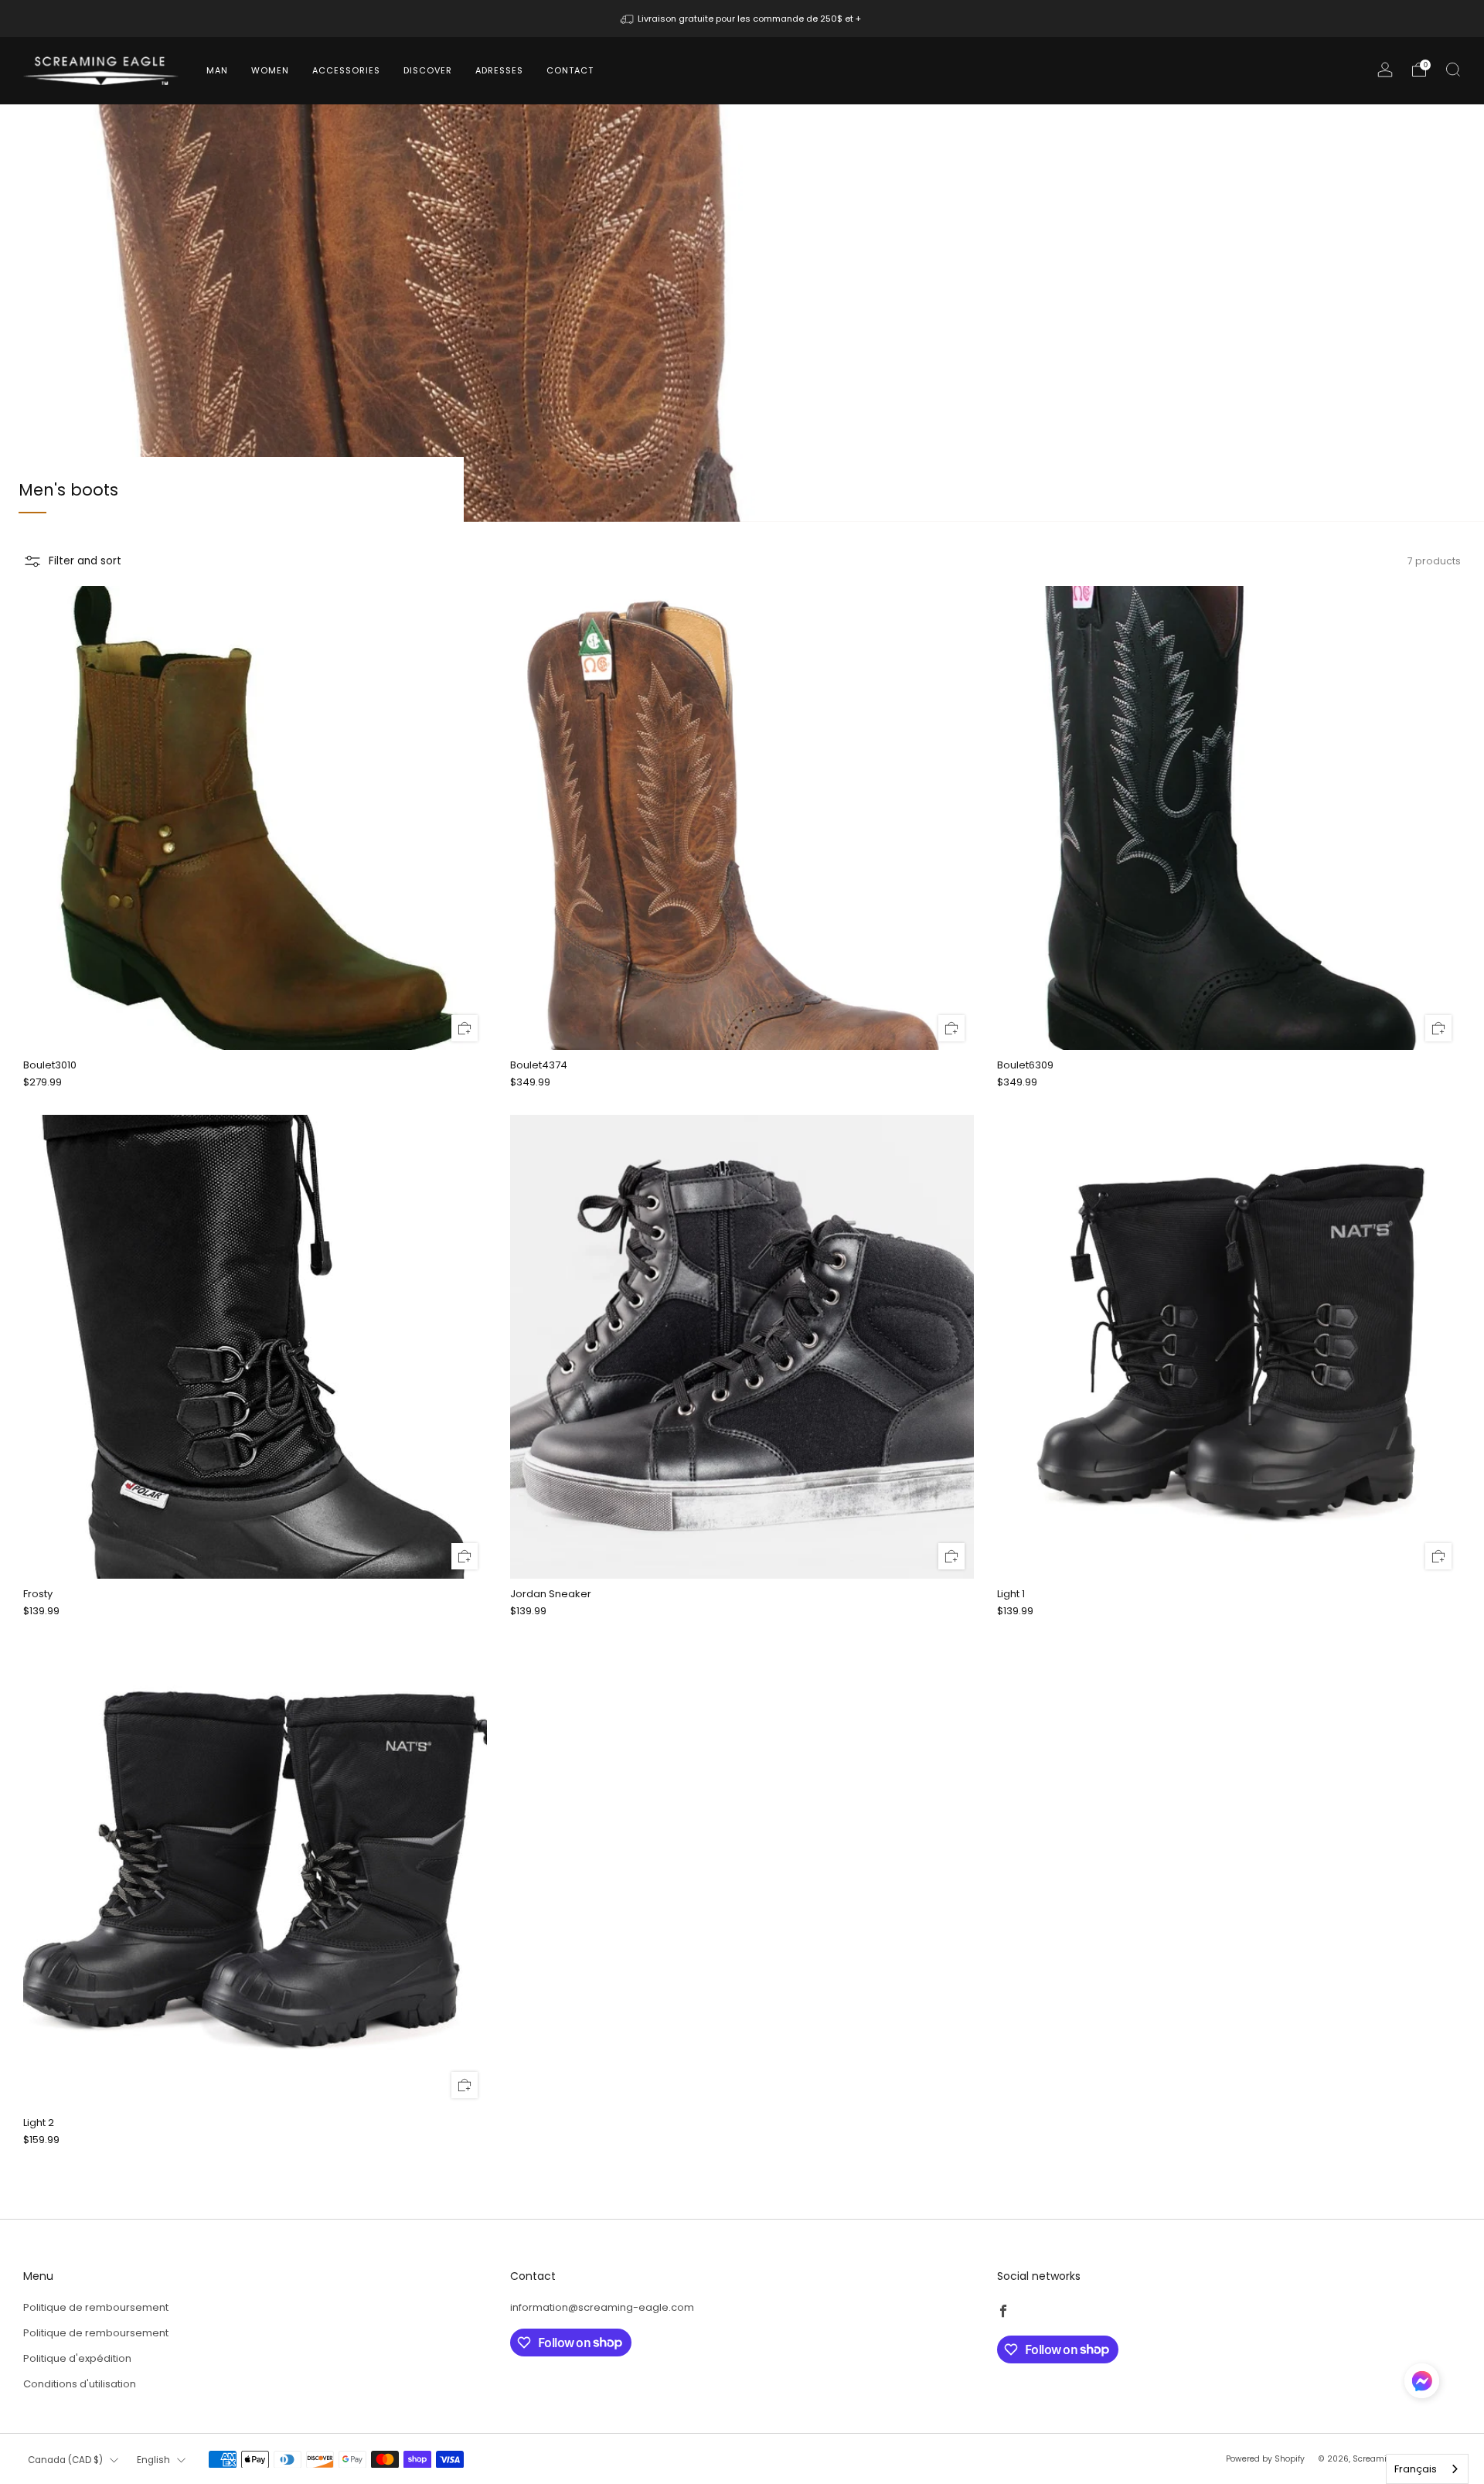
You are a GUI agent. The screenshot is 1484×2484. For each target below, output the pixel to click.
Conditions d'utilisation (80, 2384)
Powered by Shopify (1265, 2459)
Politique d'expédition (77, 2358)
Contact (570, 70)
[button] (1422, 2387)
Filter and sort (85, 561)
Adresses (499, 70)
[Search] (1453, 70)
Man (217, 70)
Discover (428, 70)
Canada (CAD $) (65, 2460)
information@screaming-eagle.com (602, 2307)
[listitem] (742, 19)
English (153, 2460)
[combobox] (1427, 2469)
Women (270, 70)
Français (1416, 2469)
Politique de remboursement (96, 2307)
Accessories (346, 70)
